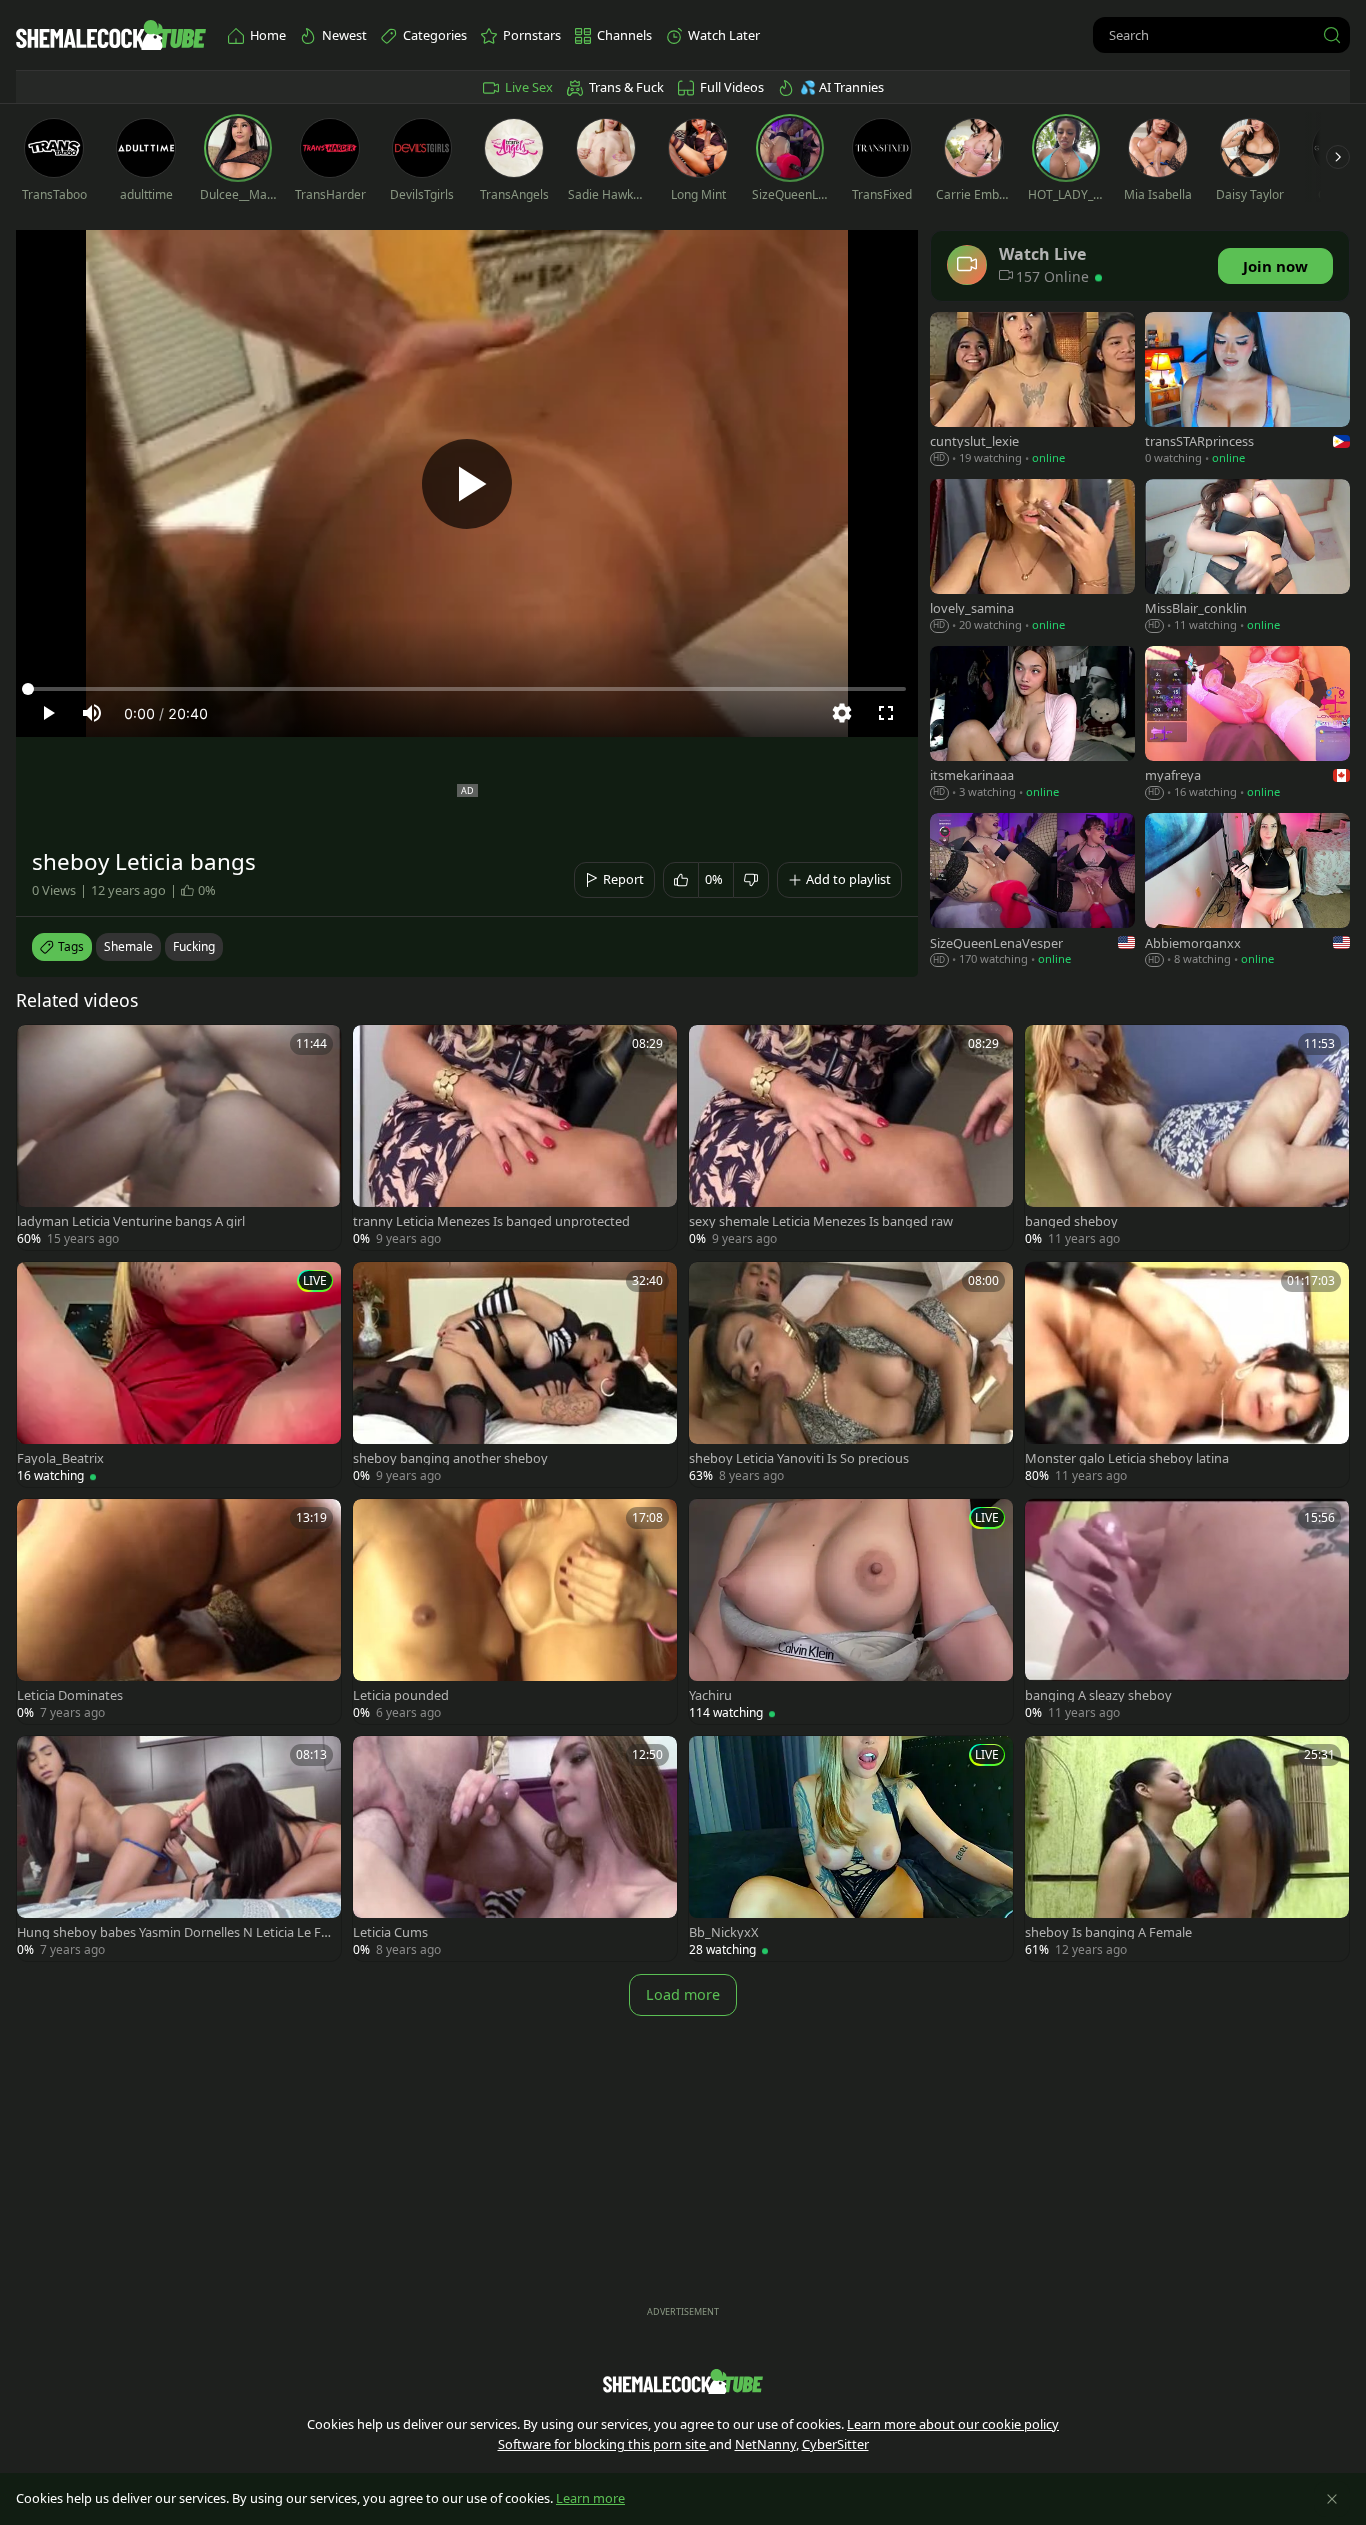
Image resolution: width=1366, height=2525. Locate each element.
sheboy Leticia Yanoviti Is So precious (799, 1458)
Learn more (590, 2498)
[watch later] (41, 1049)
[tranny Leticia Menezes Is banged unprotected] (515, 1137)
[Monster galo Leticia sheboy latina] (1187, 1374)
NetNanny (765, 2444)
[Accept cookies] (1332, 2499)
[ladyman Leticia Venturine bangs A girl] (179, 1137)
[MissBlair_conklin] (1247, 557)
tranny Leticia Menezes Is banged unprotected (491, 1221)
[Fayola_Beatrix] (179, 1374)
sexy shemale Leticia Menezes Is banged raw (821, 1221)
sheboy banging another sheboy (450, 1458)
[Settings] (842, 713)
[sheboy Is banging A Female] (1187, 1848)
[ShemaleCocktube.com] (111, 35)
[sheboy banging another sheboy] (515, 1374)
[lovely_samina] (1032, 557)
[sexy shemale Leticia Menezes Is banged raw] (851, 1137)
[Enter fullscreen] (886, 713)
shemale (128, 946)
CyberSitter (835, 2444)
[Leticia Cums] (515, 1848)
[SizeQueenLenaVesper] (1032, 891)
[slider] (467, 689)
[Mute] (92, 713)
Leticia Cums (390, 1932)
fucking (194, 946)
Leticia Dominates (70, 1695)
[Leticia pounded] (515, 1611)
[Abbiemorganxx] (1247, 891)
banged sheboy (1071, 1221)
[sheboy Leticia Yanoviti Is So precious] (851, 1374)
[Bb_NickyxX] (851, 1848)
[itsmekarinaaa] (1032, 724)
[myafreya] (1247, 724)
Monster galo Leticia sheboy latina (1127, 1458)
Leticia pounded (401, 1695)
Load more (683, 1994)
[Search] (1332, 35)
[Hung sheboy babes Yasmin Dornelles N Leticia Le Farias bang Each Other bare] (179, 1848)
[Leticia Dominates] (179, 1611)
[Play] (467, 484)
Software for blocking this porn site (603, 2444)
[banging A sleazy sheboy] (1187, 1611)
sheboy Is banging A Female (1108, 1932)
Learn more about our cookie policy (953, 2424)
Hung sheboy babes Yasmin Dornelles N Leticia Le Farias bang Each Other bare (175, 1932)
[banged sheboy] (1187, 1137)
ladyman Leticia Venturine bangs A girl (131, 1221)
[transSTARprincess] (1247, 390)
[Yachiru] (851, 1611)
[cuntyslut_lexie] (1032, 390)
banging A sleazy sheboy (1098, 1695)
